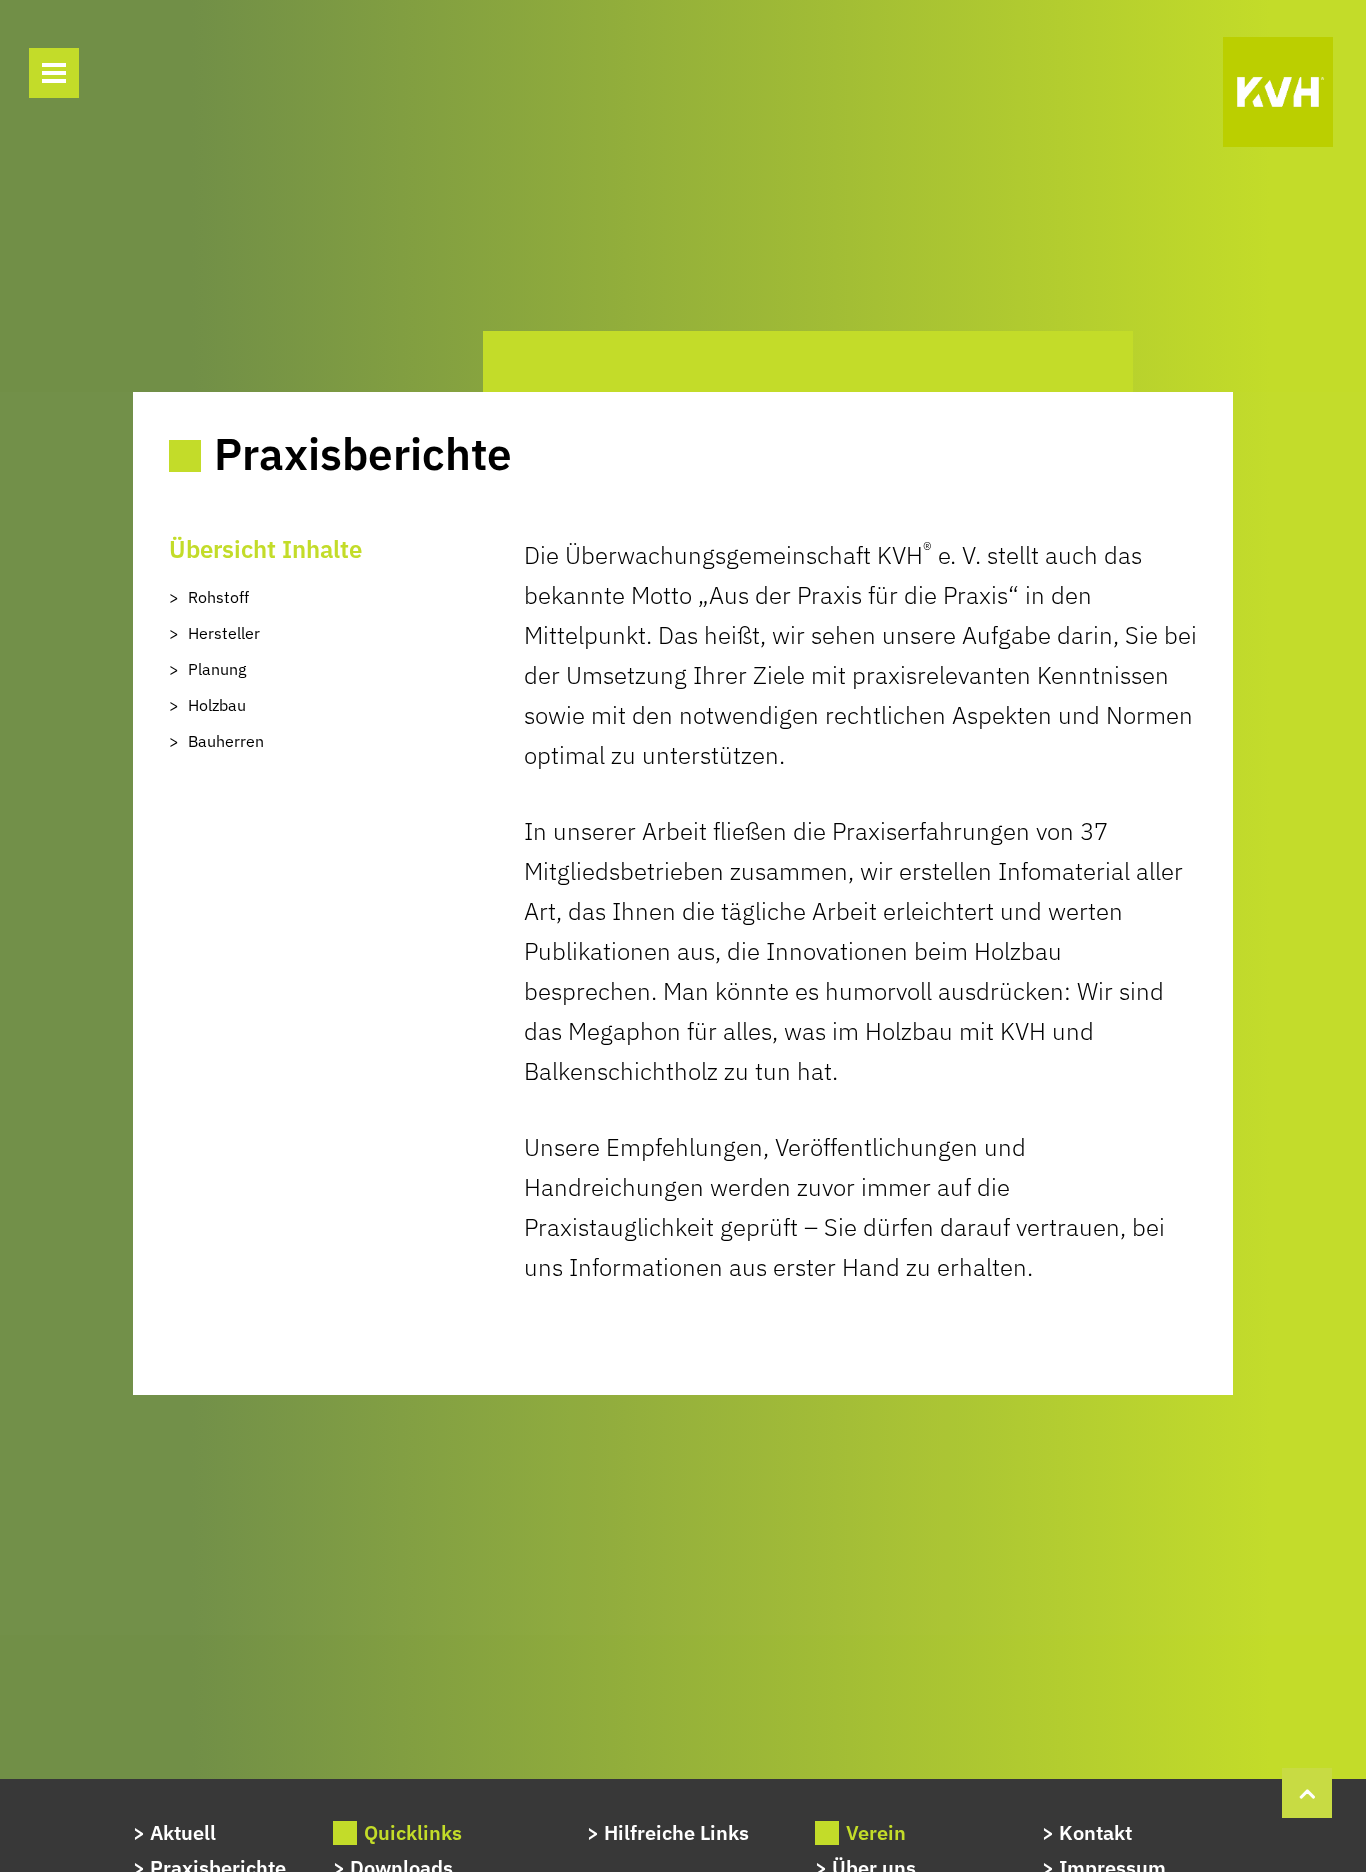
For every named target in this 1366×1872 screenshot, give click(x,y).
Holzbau (217, 705)
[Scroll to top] (1307, 1790)
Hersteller (224, 633)
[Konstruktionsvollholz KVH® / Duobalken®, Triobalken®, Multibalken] (1278, 92)
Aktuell (183, 1832)
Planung (217, 669)
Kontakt (1095, 1832)
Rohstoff (218, 597)
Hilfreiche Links (676, 1832)
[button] (54, 73)
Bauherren (226, 741)
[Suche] (120, 76)
